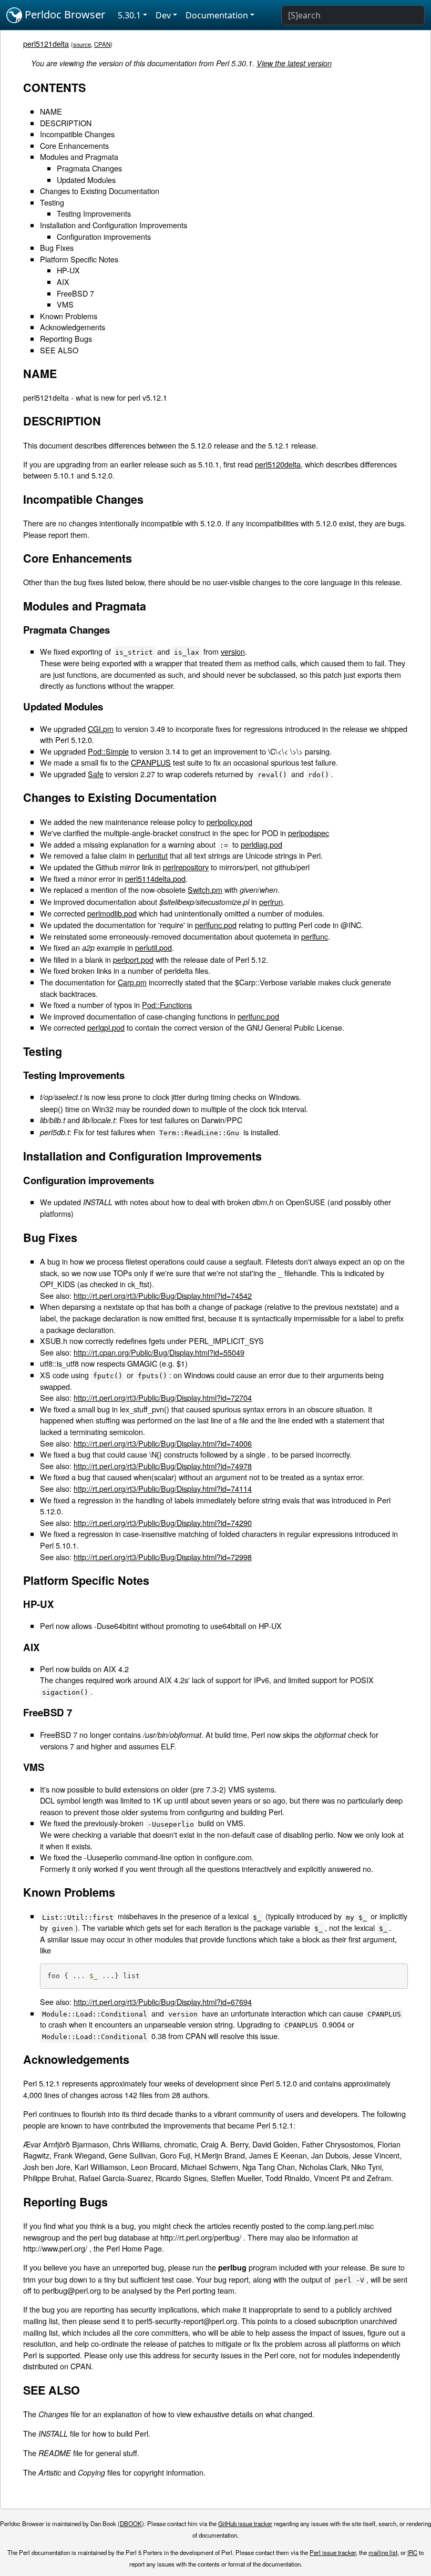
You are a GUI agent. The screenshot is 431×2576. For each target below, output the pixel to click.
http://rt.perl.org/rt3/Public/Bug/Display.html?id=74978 (163, 1466)
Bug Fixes (57, 247)
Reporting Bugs (66, 338)
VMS (65, 304)
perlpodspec (309, 833)
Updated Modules (86, 180)
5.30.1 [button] (129, 15)
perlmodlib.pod (112, 913)
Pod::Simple (108, 751)
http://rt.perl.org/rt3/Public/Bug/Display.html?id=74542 (163, 1295)
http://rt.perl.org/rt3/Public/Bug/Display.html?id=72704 (163, 1397)
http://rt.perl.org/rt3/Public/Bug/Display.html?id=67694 (163, 2002)
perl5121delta (46, 43)
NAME (51, 111)
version (233, 651)
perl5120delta (278, 464)
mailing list (383, 2552)
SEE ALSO (59, 350)
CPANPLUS (151, 762)
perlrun (271, 902)
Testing (52, 202)
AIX (63, 282)
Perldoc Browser (64, 14)
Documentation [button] (217, 15)
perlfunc (315, 936)
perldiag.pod (261, 844)
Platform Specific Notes (79, 259)
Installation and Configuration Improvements (114, 225)
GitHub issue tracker (245, 2523)
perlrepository (186, 867)
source (82, 44)
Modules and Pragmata (79, 156)
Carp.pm (132, 982)
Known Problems (69, 316)
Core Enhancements (74, 145)
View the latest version (294, 63)
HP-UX (68, 270)
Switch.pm (205, 889)
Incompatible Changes (77, 134)
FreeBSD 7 (75, 293)
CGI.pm (101, 729)
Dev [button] (163, 15)
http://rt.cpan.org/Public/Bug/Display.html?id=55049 (159, 1352)
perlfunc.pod (216, 925)
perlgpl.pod (106, 1027)
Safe (96, 774)
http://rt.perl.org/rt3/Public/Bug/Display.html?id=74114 (163, 1488)
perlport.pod (133, 959)
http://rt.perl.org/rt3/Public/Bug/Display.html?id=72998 (163, 1557)
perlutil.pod (153, 947)
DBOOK (131, 2523)
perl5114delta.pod (155, 878)
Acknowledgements (73, 327)
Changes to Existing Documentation (100, 191)
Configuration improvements (104, 236)
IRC (412, 2552)
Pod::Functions (167, 1005)
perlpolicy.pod (229, 822)
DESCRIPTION (66, 123)
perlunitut (152, 855)
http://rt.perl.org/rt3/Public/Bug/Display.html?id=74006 (163, 1443)
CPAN (102, 44)
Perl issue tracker (333, 2552)
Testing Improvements (94, 213)
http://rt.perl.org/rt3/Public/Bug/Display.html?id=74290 (163, 1523)
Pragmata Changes (89, 168)
